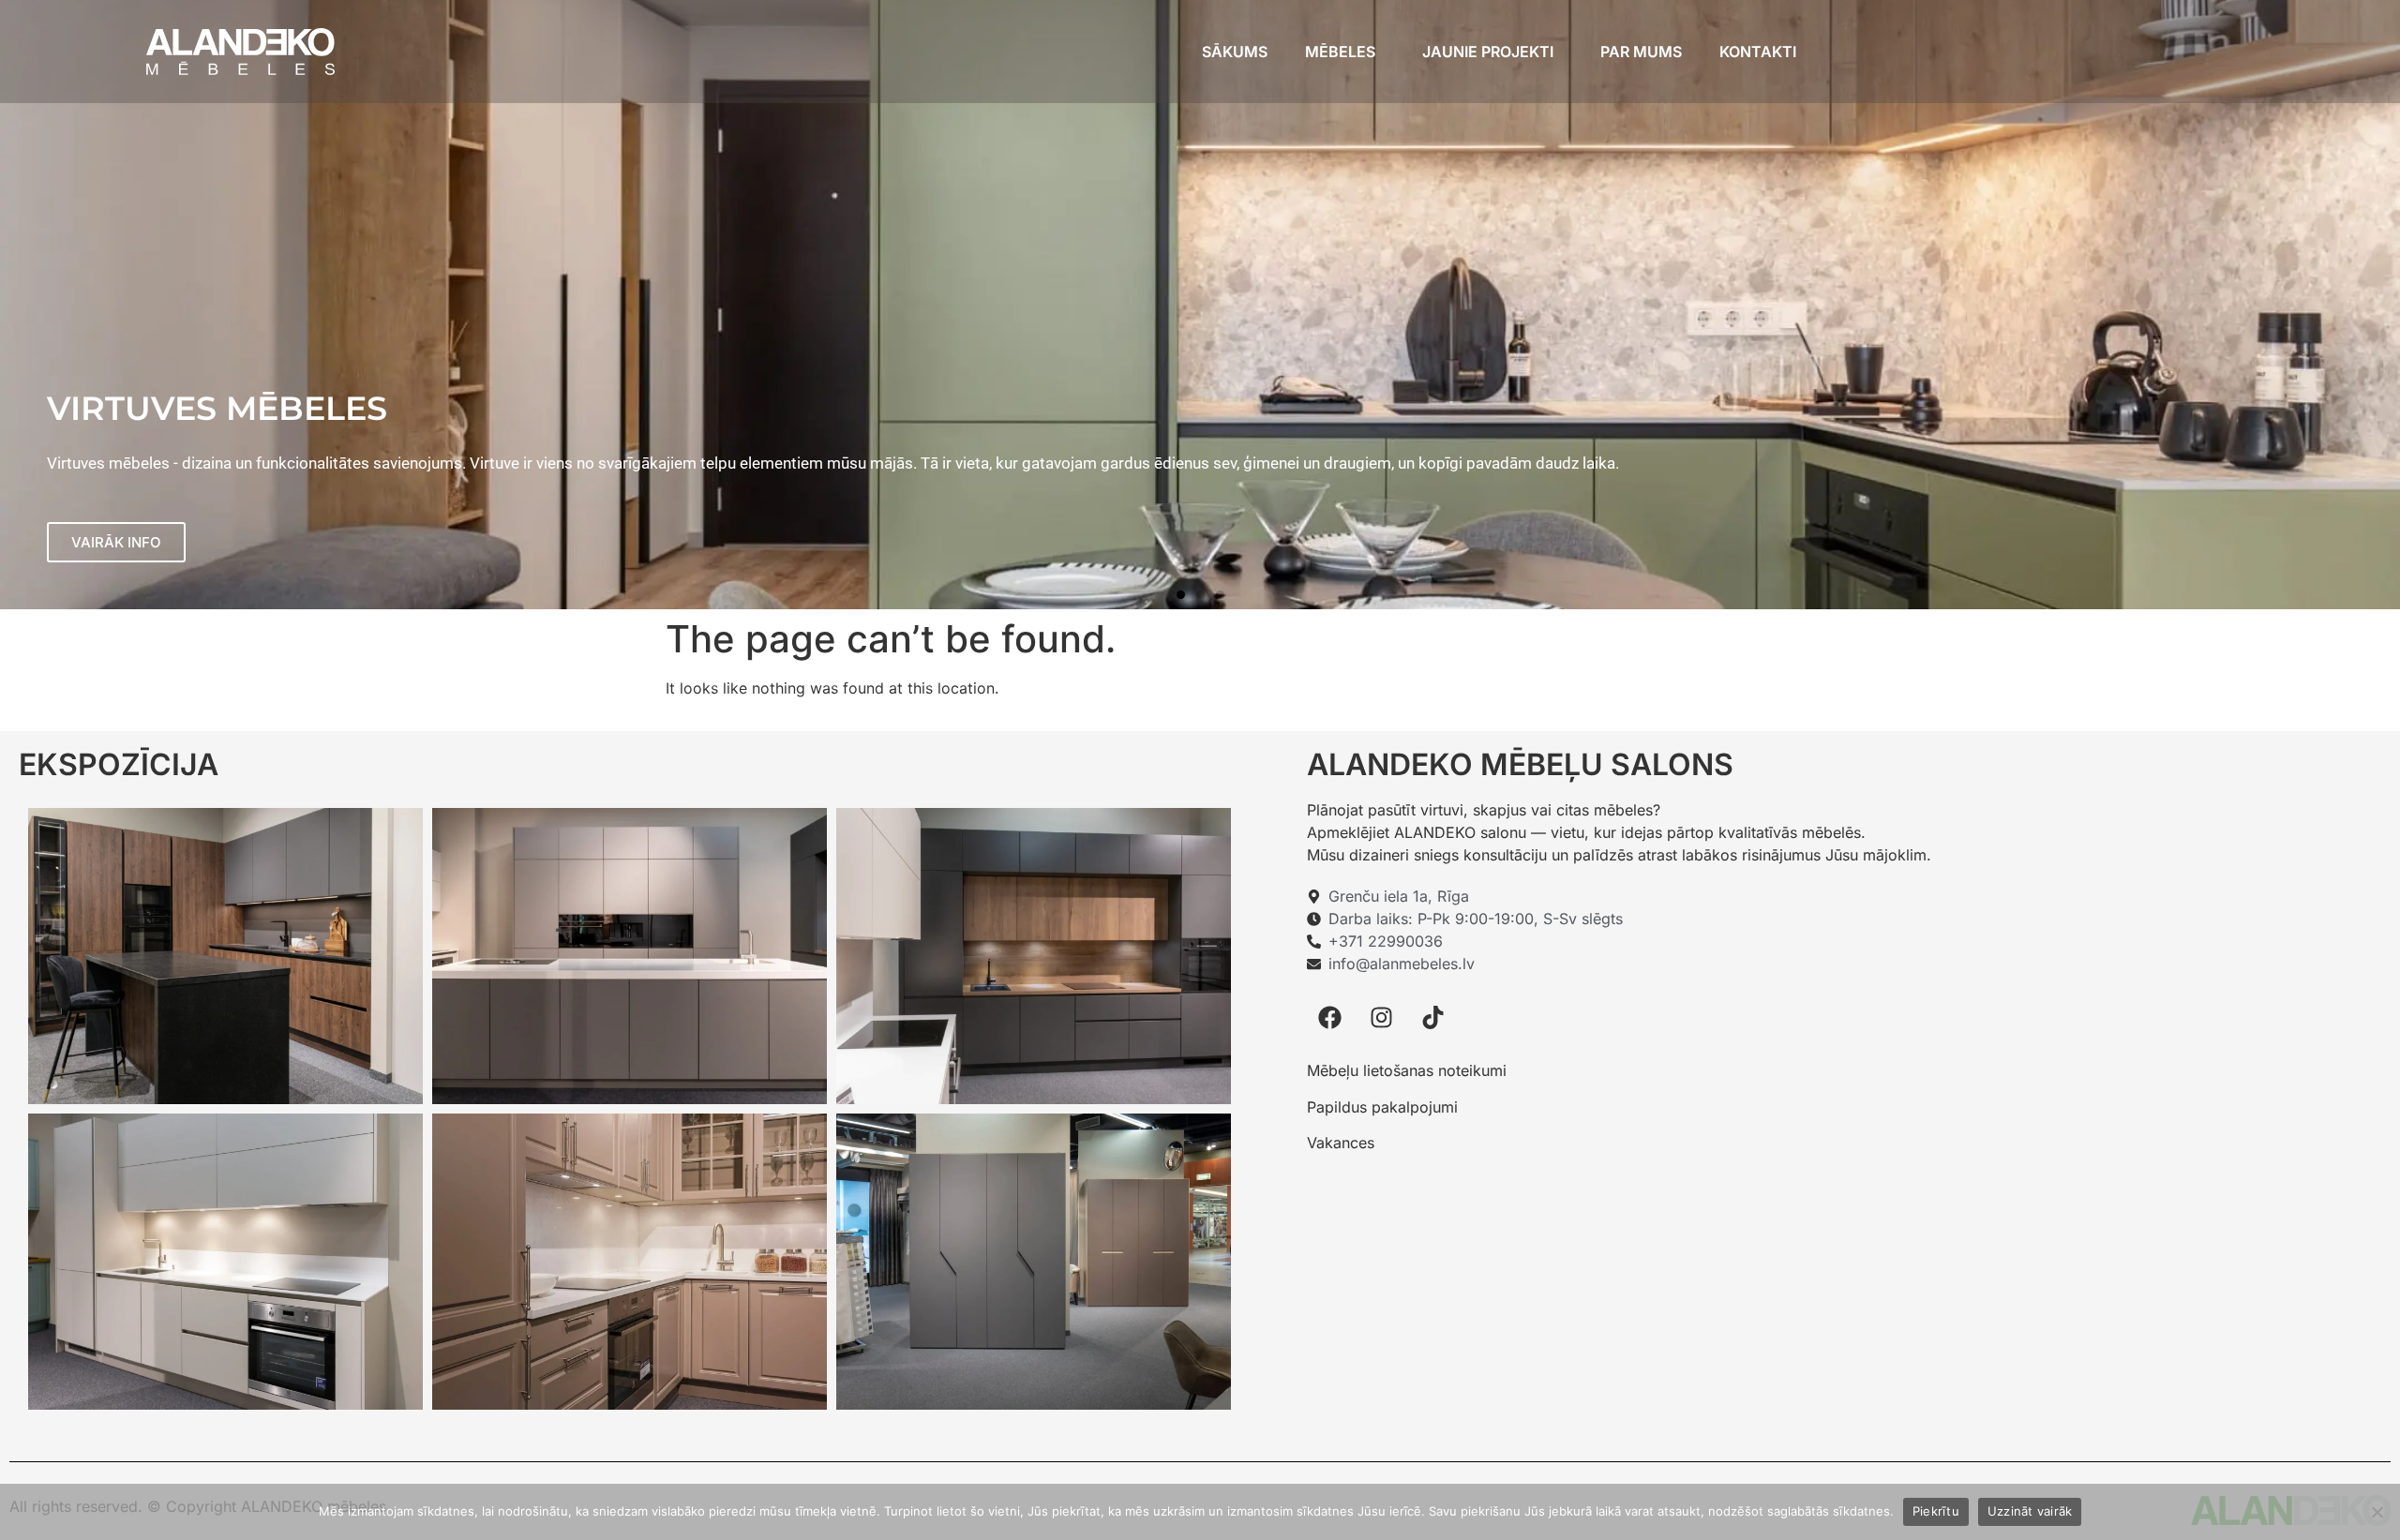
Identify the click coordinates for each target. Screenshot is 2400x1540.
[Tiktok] (1433, 1017)
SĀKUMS (1235, 52)
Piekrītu (1936, 1511)
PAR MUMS (1641, 52)
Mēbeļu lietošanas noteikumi (1407, 1070)
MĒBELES (1340, 52)
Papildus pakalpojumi (1382, 1107)
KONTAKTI (1758, 52)
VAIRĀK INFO (116, 542)
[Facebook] (1330, 1017)
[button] (1181, 595)
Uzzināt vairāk (2030, 1511)
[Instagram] (1382, 1017)
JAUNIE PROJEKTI (1488, 52)
